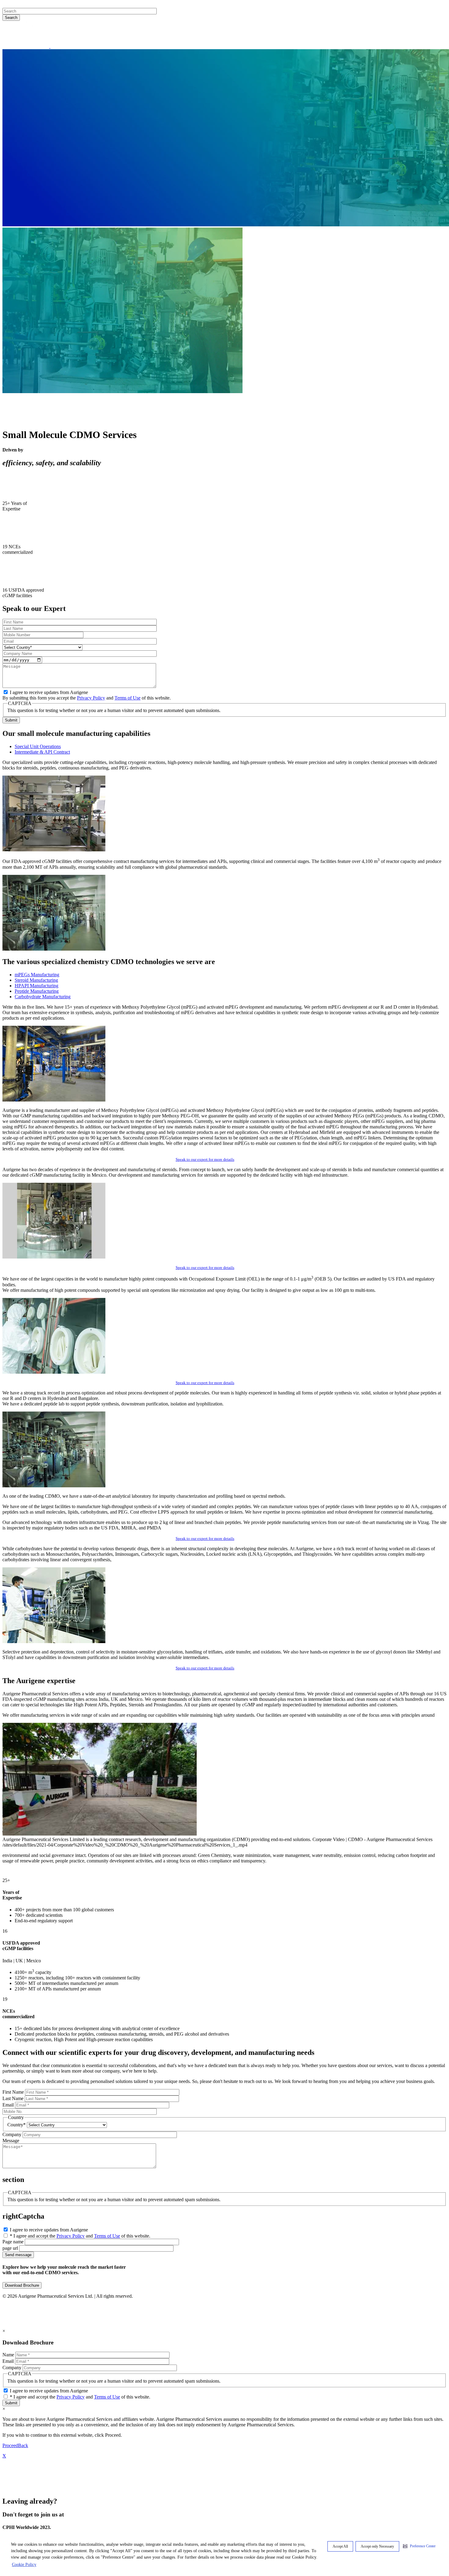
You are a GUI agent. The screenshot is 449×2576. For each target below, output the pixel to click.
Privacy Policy (91, 698)
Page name (13, 2242)
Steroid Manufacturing (36, 980)
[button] (419, 2546)
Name (8, 2355)
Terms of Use (128, 698)
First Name (13, 2092)
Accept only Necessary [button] (377, 2546)
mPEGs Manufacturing (37, 975)
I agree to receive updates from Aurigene (49, 692)
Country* (16, 2125)
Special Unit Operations (38, 746)
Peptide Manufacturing (37, 991)
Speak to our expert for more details (205, 1159)
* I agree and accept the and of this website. (80, 2236)
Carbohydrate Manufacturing (43, 997)
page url (10, 2248)
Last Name (13, 2098)
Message (11, 2141)
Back (23, 2445)
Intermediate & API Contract (42, 752)
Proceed (10, 2445)
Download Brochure (22, 2285)
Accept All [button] (340, 2546)
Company (12, 2134)
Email (8, 2105)
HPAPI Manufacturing (37, 986)
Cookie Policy (24, 2565)
